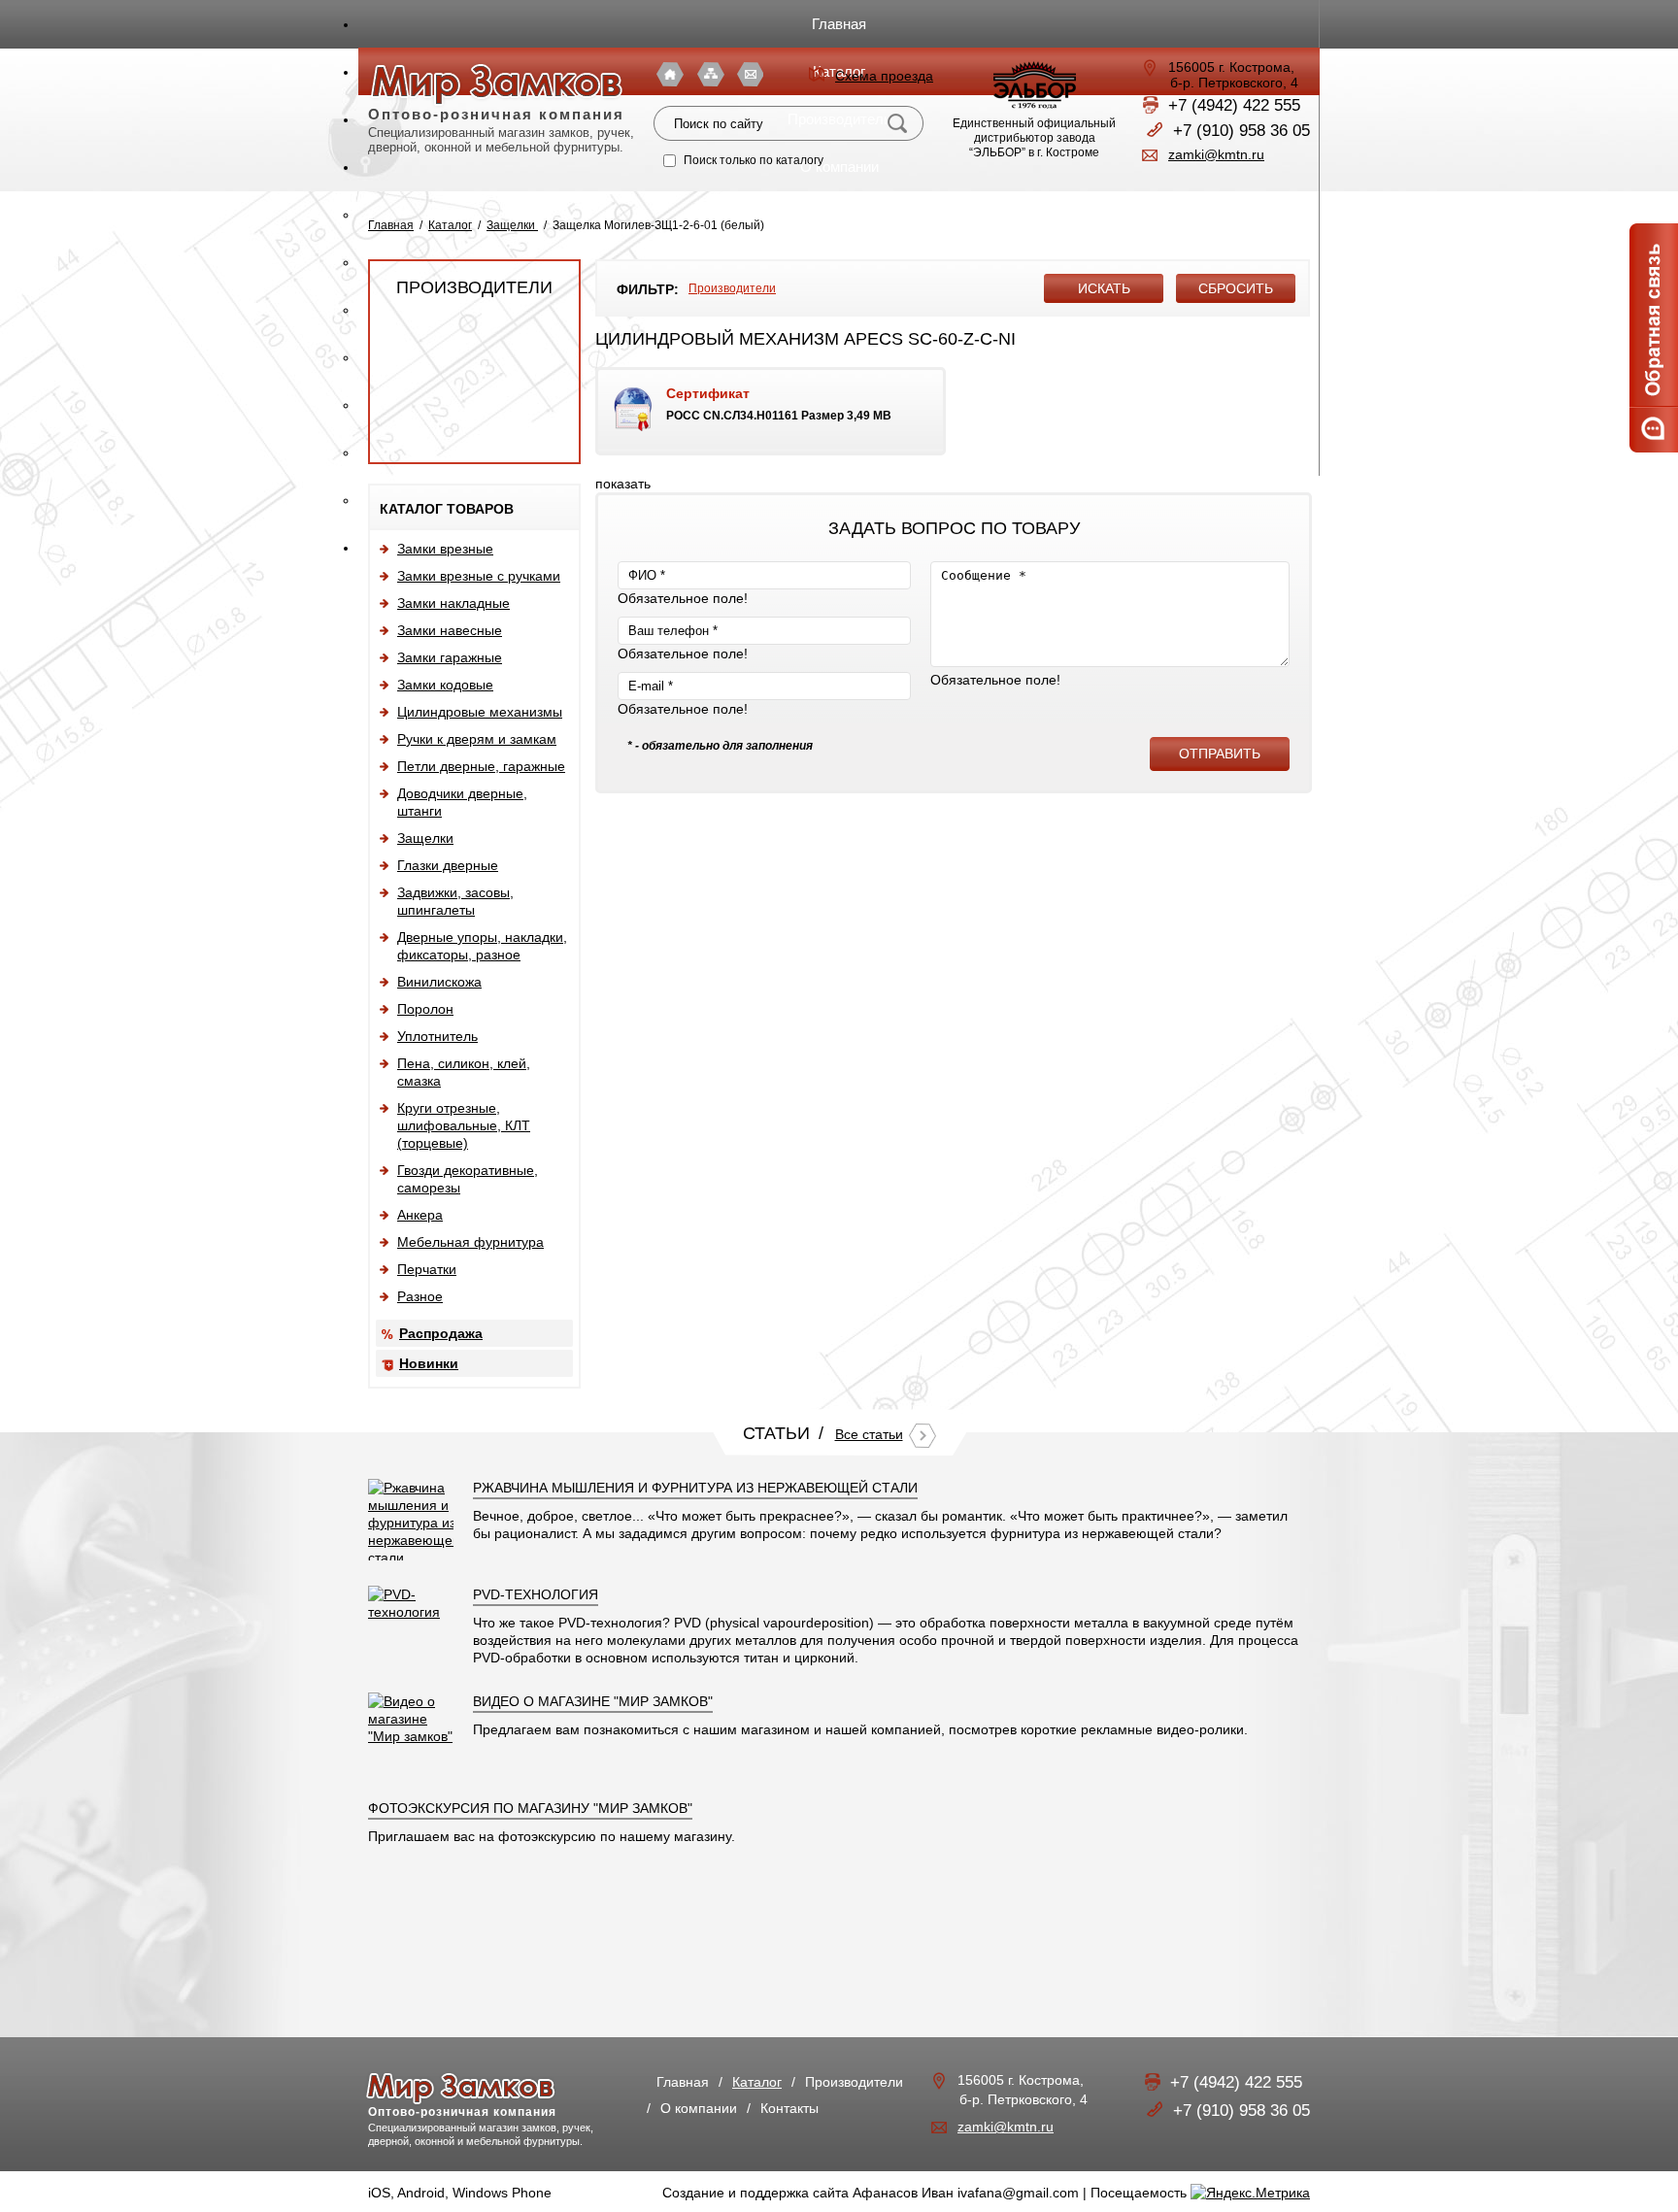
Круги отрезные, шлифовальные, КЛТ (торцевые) (464, 1125)
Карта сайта (711, 74)
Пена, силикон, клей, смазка (464, 1072)
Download (771, 411)
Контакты (750, 74)
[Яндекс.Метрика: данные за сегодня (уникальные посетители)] (1250, 2193)
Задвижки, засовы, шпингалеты (455, 901)
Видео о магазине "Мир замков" (593, 1701)
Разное (420, 1296)
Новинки (429, 1363)
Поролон (425, 1009)
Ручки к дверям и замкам (477, 739)
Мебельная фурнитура (470, 1242)
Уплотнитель (437, 1036)
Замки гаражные (450, 657)
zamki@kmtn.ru (1216, 154)
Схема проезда (884, 76)
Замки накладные (453, 603)
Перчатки (427, 1269)
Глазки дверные (448, 865)
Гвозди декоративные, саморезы (468, 1179)
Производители (474, 287)
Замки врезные (445, 549)
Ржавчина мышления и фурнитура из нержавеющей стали (695, 1488)
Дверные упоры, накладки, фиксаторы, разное (482, 946)
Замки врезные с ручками (479, 576)
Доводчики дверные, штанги (462, 802)
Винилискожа (439, 982)
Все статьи (869, 1434)
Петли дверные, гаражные (481, 766)
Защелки (512, 225)
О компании (699, 2108)
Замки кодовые (445, 685)
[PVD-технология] (411, 1612)
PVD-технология (536, 1594)
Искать (899, 123)
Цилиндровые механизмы (480, 712)
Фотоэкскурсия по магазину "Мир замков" (530, 1808)
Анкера (420, 1215)
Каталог (450, 225)
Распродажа (441, 1333)
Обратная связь (1654, 338)
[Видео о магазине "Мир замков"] (411, 1736)
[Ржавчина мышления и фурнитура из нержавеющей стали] (414, 1558)
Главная (839, 24)
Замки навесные (450, 630)
